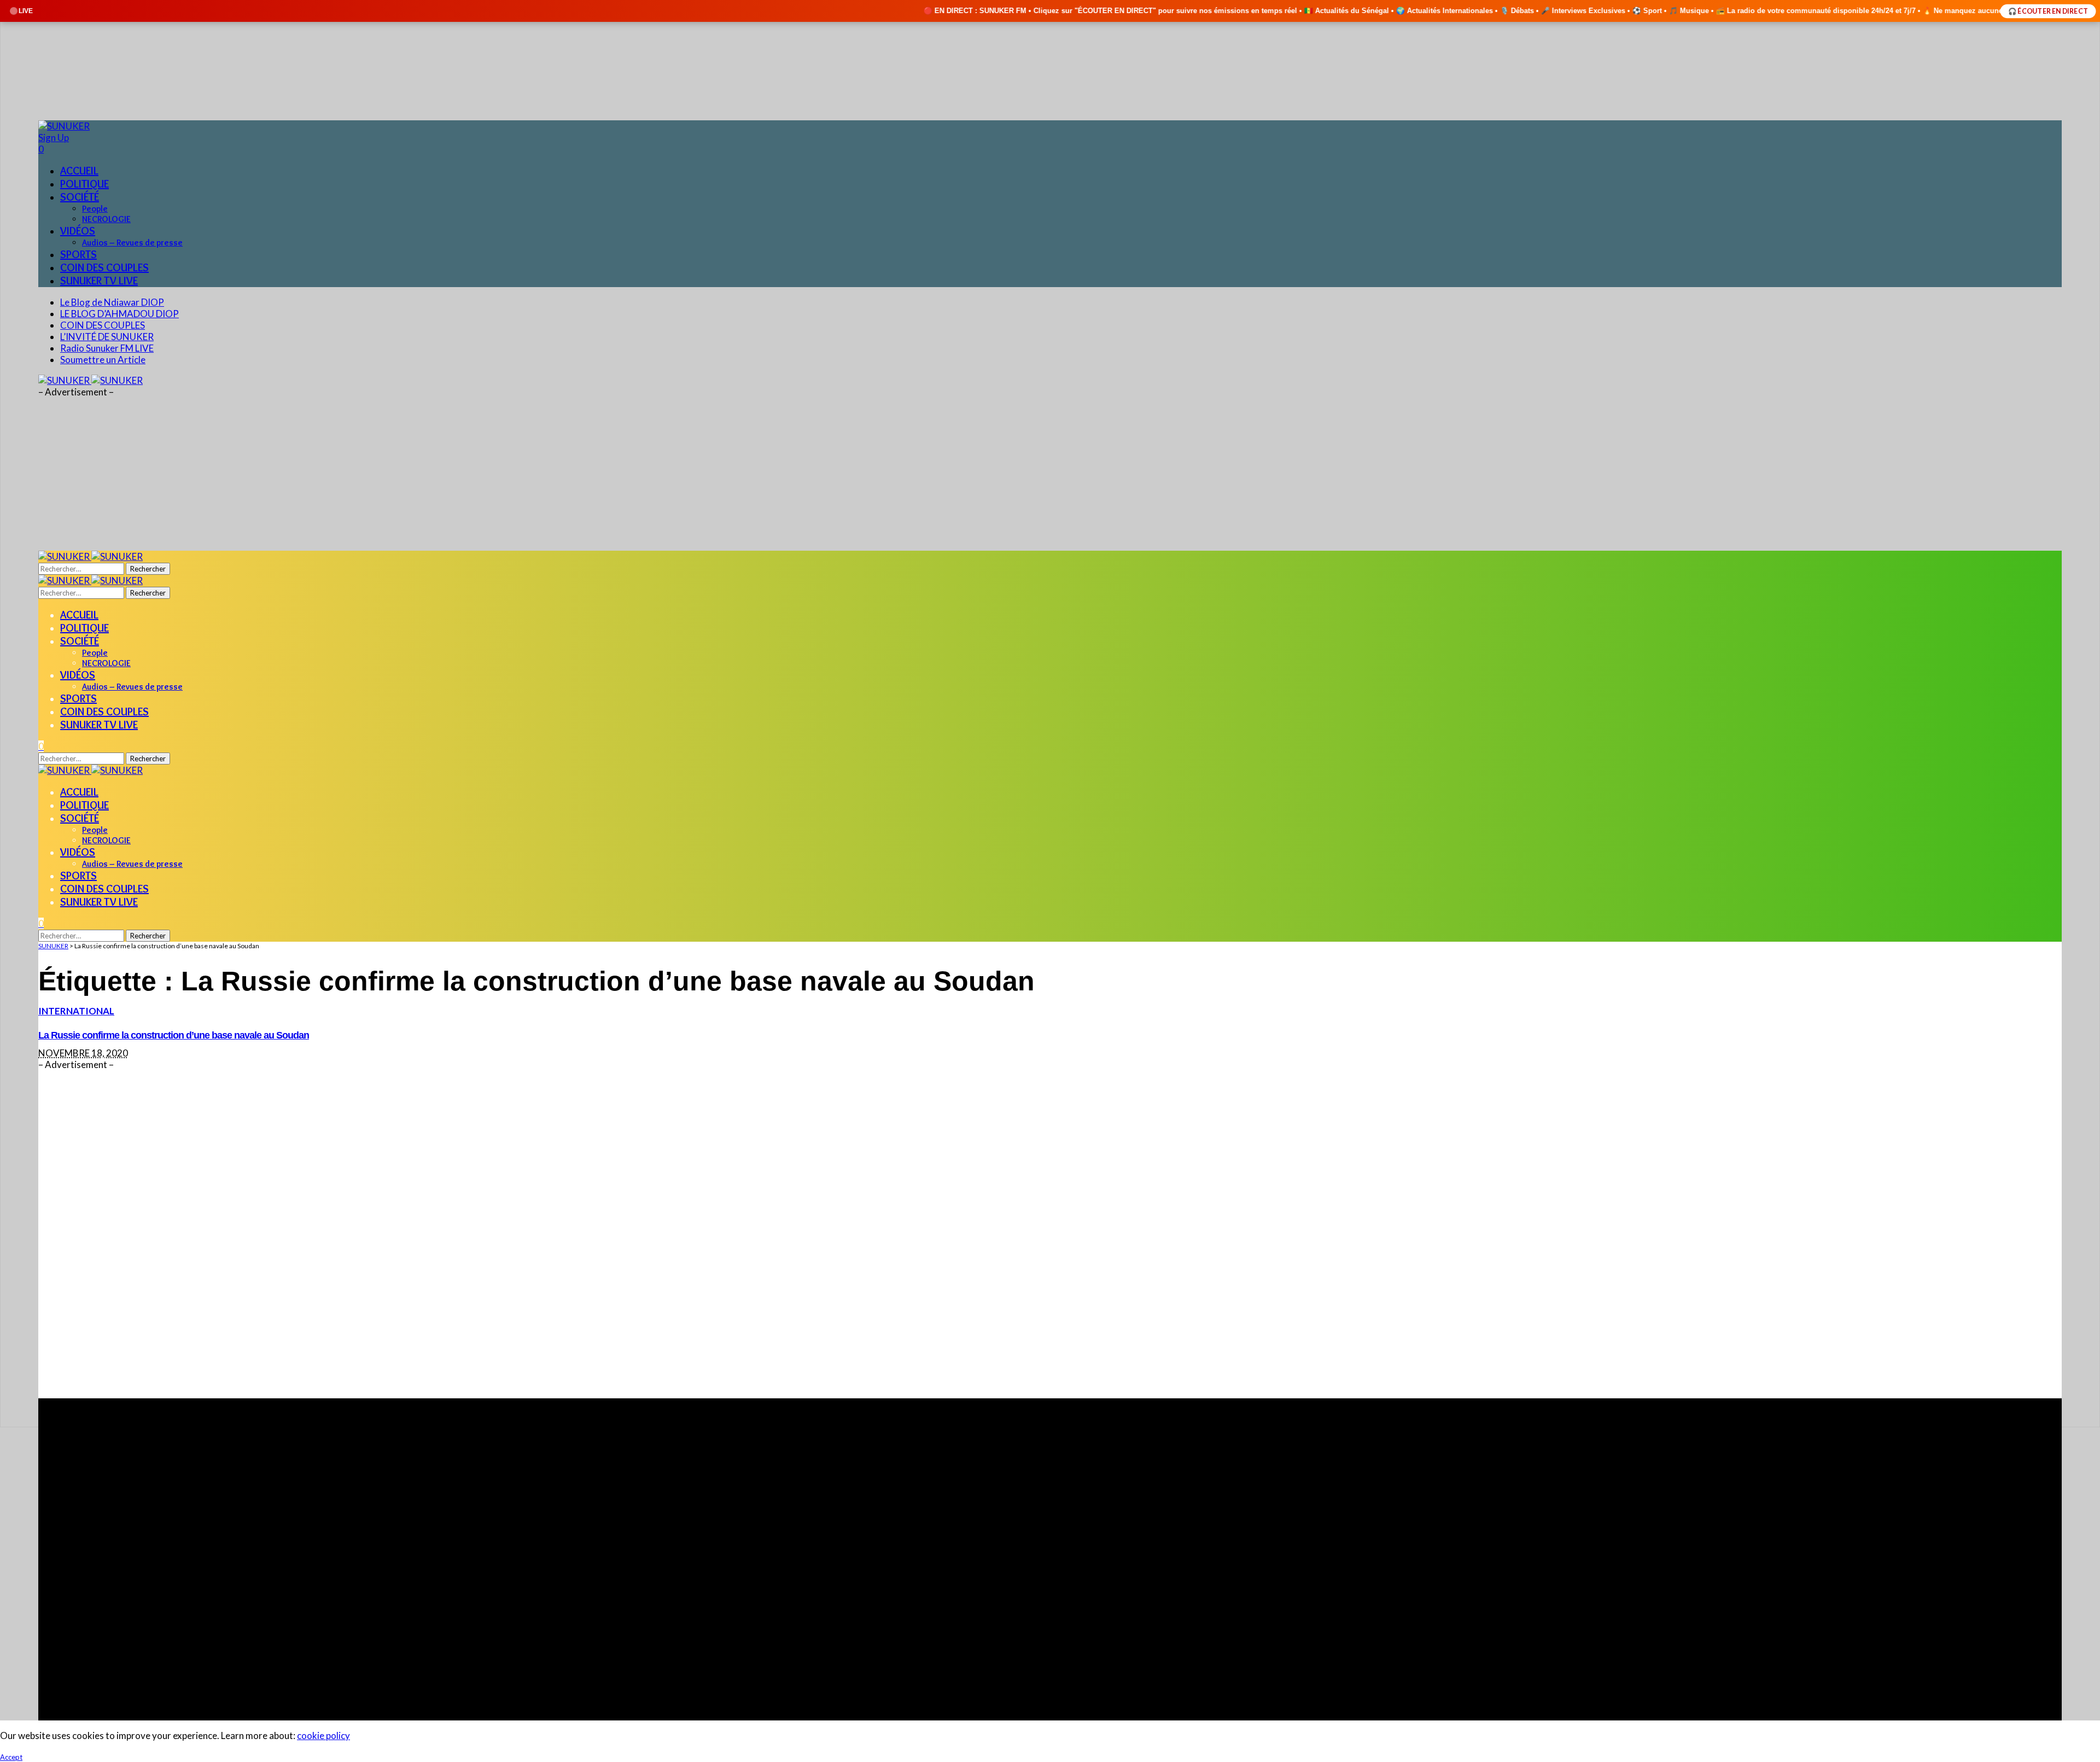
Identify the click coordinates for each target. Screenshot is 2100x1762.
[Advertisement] (366, 1234)
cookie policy (323, 1735)
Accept (11, 1757)
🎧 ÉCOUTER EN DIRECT (2048, 11)
